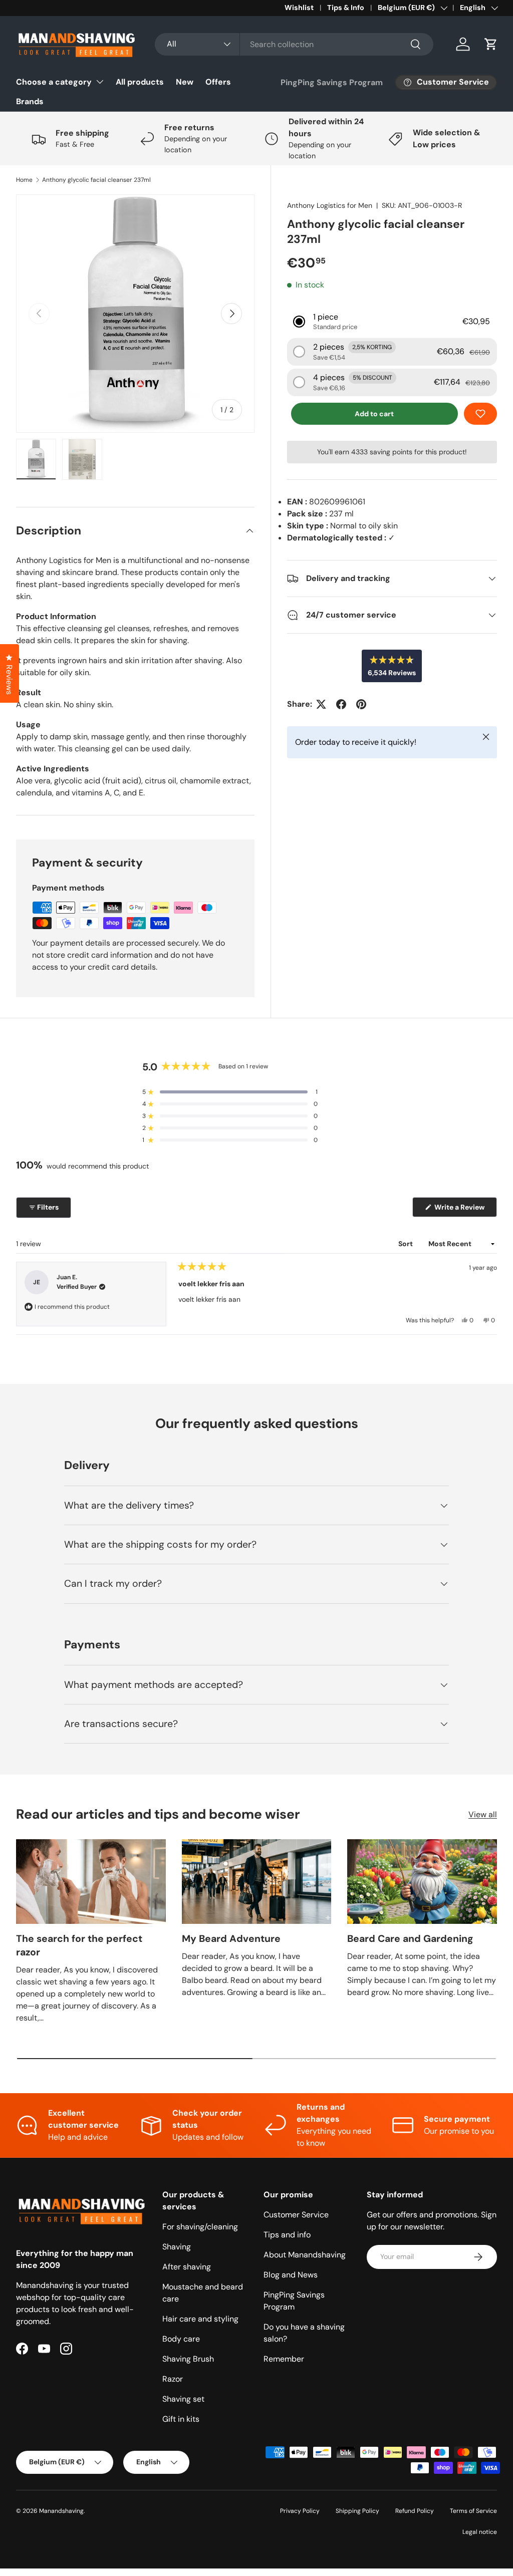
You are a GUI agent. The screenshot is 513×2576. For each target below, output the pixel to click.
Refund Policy (415, 2511)
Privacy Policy (300, 2511)
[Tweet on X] (321, 704)
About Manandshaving (305, 2255)
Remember (284, 2359)
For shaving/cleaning (200, 2227)
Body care (181, 2339)
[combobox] (294, 44)
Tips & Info (346, 8)
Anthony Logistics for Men (330, 205)
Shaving (177, 2247)
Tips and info (287, 2235)
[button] (491, 44)
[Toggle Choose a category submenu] (100, 82)
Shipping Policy (357, 2511)
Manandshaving (61, 2511)
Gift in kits (181, 2419)
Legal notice (480, 2532)
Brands (30, 101)
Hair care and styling (200, 2319)
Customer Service (296, 2215)
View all (483, 1814)
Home (24, 180)
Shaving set (183, 2399)
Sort (406, 1244)
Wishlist (299, 8)
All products (140, 82)
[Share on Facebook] (341, 704)
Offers (218, 82)
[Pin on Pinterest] (361, 704)
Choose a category (54, 82)
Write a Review (461, 1210)
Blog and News (291, 2275)
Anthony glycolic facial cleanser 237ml (96, 180)
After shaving (187, 2267)
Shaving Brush (188, 2359)
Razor (173, 2379)
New (185, 82)
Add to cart (374, 414)
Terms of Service (473, 2511)
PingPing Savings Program (332, 82)
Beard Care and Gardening (410, 1939)
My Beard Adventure (231, 1939)
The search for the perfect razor (79, 1945)
